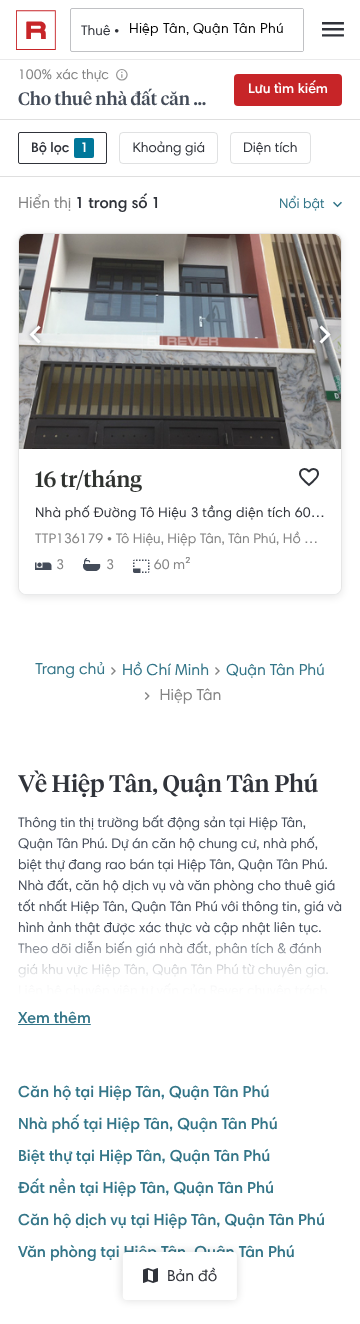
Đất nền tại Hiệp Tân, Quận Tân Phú (146, 1190)
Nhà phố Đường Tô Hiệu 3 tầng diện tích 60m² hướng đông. (180, 514)
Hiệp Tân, (195, 540)
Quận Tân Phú (275, 672)
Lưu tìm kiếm (288, 90)
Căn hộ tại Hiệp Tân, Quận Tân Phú (143, 1094)
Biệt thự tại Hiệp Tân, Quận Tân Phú (144, 1158)
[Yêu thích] (309, 477)
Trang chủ (70, 671)
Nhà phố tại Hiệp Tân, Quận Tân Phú (148, 1126)
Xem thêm (54, 1020)
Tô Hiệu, (140, 540)
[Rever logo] (36, 30)
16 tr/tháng (88, 481)
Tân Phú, (253, 540)
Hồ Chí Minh (321, 540)
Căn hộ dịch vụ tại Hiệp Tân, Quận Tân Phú (171, 1222)
